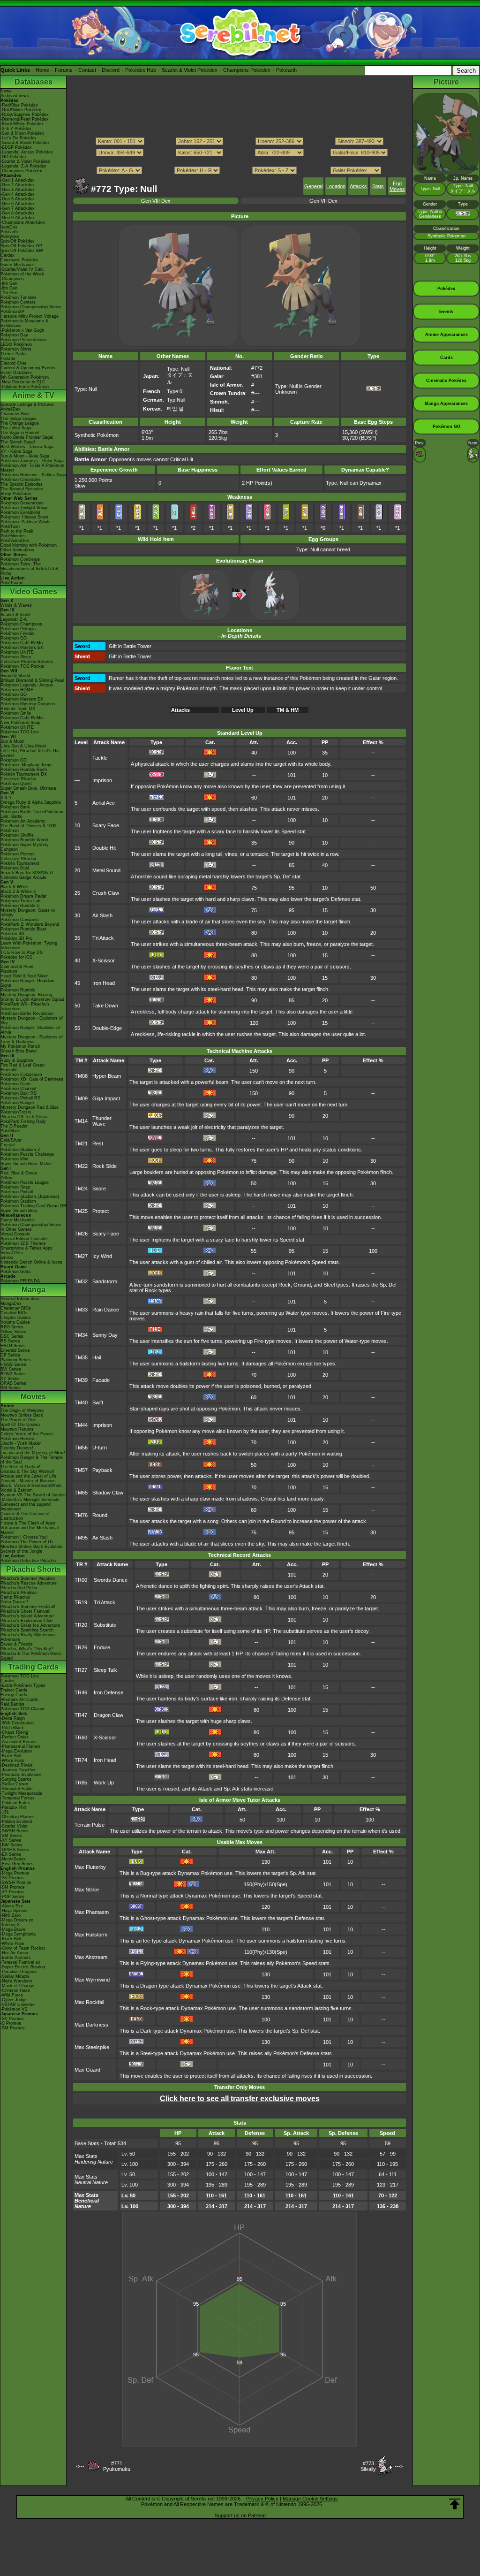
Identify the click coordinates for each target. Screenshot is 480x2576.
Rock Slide (105, 1166)
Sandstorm (105, 1281)
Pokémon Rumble (18, 990)
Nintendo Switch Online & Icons (31, 1262)
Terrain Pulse (90, 1825)
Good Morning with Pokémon (29, 545)
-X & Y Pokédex (16, 129)
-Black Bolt (11, 1756)
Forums (64, 70)
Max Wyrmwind (92, 1980)
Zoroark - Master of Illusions (28, 1481)
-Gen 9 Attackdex (18, 218)
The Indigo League (19, 419)
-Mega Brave (13, 1929)
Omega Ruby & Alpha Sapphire (31, 802)
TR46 (81, 1692)
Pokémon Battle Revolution (27, 1014)
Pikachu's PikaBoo (19, 1593)
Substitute (105, 1625)
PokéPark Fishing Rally (23, 1121)
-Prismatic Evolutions (21, 1775)
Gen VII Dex (323, 201)
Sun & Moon (12, 741)
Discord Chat (13, 363)
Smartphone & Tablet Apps (26, 1248)
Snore (99, 1189)
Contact (87, 70)
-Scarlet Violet (14, 1826)
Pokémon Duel (15, 868)
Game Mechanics (18, 265)
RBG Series (12, 1327)
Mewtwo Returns (17, 1429)
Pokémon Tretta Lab (20, 901)
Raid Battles (12, 1704)
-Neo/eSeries (13, 1859)
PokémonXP (12, 312)
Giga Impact (106, 1098)
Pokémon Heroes (17, 1439)
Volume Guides (15, 1322)
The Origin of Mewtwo (22, 1410)
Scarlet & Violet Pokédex (190, 70)
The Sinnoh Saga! (18, 442)
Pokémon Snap (15, 1187)
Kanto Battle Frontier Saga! (27, 437)
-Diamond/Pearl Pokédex (25, 119)
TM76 (81, 1515)
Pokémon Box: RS (19, 1093)
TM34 (81, 1335)
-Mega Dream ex (17, 1920)
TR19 (81, 1602)
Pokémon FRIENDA (20, 1281)
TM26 (81, 1234)
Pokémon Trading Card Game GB (33, 1206)
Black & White (14, 887)
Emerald (8, 1070)
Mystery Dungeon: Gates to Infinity (28, 913)
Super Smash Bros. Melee (26, 1164)
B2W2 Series (13, 1374)
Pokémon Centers (18, 302)
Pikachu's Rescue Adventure (29, 1583)
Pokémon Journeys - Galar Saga (32, 461)
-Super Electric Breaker (23, 1967)
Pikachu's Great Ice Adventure (30, 1625)
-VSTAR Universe (18, 2004)
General (313, 186)
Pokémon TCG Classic (23, 1709)
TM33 (81, 1310)
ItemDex (9, 227)
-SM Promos (13, 1887)
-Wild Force (12, 1995)
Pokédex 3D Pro (16, 938)
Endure (102, 1647)
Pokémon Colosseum (21, 1075)
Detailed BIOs (14, 1313)
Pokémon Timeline (19, 297)
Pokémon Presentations (24, 340)
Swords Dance (111, 1580)
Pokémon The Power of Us (27, 1542)
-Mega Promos (15, 1873)
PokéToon (10, 526)
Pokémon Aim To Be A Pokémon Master (32, 468)
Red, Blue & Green (19, 1173)
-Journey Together (18, 1770)
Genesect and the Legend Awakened (26, 1507)
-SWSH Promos (16, 1882)
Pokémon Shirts (16, 349)
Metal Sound (106, 870)
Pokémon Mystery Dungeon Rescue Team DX (28, 706)
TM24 (81, 1189)
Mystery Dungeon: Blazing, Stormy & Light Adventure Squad (32, 997)
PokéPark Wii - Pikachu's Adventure (25, 1006)
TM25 (81, 1211)
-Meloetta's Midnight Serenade (30, 1500)
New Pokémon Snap (20, 723)
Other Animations (17, 550)
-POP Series (12, 1897)
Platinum (9, 971)
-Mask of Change (17, 1986)
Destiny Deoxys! (17, 1448)
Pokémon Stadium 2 (20, 1150)
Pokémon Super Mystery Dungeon (25, 847)
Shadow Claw (108, 1493)
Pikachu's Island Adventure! (28, 1616)
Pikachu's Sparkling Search (27, 1630)
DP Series (10, 1355)
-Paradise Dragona (19, 1972)
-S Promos (11, 2023)
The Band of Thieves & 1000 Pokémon (28, 828)
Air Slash (102, 915)
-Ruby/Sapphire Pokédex (25, 114)
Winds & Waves (16, 605)
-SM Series (11, 1836)
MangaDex (11, 1303)
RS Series (10, 1341)
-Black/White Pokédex (22, 124)
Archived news (15, 96)
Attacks (358, 186)
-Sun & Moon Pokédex (22, 133)
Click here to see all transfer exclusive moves (240, 2099)
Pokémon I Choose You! (24, 1537)
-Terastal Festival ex (20, 1962)
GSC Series (12, 1336)
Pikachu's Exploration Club (26, 1621)
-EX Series (11, 1854)
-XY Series (11, 1840)
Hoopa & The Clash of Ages (28, 1523)
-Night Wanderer (16, 1981)
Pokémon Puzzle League (25, 1182)
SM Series (11, 1388)
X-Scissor (104, 960)
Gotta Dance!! (14, 1602)
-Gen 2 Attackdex (18, 185)
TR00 (81, 1580)
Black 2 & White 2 (18, 892)
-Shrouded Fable (16, 1789)
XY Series (10, 1379)
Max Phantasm (92, 1912)
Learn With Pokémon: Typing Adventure (29, 945)
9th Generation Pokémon (25, 377)
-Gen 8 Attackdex (18, 213)
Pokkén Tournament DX (24, 774)
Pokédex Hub (141, 70)
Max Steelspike (92, 2047)
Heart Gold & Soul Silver (24, 976)
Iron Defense (109, 1692)
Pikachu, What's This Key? (27, 1649)
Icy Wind (102, 1256)
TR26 (81, 1647)
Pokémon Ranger (17, 1103)
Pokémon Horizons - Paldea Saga (33, 475)
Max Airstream (91, 1957)
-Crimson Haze (15, 1990)
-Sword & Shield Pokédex (25, 143)
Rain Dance (106, 1310)
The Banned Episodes (22, 489)
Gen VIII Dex (156, 201)
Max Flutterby (90, 1867)
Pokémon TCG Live (20, 732)
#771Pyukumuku (117, 2466)
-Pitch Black (12, 1728)
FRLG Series (13, 1346)
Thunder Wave (102, 1121)
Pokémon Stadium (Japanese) (30, 1197)
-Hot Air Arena (14, 1953)
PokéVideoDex (15, 541)
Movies (33, 1397)
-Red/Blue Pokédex (19, 105)
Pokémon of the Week (22, 274)
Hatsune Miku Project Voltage (30, 316)
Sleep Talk (105, 1670)
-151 (5, 1812)
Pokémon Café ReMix (22, 643)
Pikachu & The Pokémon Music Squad (31, 1656)
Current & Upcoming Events (28, 368)
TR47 (81, 1715)
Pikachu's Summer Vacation (28, 1578)
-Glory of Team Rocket (23, 1948)
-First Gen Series (17, 1864)
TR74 (81, 1760)
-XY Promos (12, 1892)
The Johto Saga (16, 428)
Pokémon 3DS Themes (23, 1243)
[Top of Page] (455, 2504)
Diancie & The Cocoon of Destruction (25, 1516)
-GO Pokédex (14, 157)
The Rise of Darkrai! (20, 1467)
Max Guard (87, 2070)
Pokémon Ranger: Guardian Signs (27, 983)
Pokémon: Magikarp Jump (26, 765)
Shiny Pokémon (16, 494)
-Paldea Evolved (16, 1821)
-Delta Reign (13, 1718)
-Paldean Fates (15, 1803)
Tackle (100, 758)
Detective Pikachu (18, 779)
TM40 (81, 1402)
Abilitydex (10, 236)
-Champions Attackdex (23, 222)
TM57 (81, 1470)
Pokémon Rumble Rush (24, 770)
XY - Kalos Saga (16, 451)
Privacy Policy (262, 2499)
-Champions (12, 279)
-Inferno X (10, 1925)
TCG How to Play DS (22, 953)
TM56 (81, 1448)
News (6, 91)
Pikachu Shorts (34, 1569)
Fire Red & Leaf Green (22, 1065)
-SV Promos (12, 1878)
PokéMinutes (13, 536)
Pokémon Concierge (20, 559)
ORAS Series (13, 1383)
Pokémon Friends (18, 633)
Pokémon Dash (15, 1084)
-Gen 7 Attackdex (18, 208)
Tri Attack (103, 938)
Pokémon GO (14, 638)
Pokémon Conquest (20, 920)
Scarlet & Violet (15, 615)
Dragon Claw (109, 1715)
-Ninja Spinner (14, 1911)
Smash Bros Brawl (19, 1051)
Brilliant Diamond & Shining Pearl (32, 680)
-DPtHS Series (15, 1850)
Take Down (105, 1006)
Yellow (7, 1178)
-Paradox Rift (13, 1807)
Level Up (243, 710)
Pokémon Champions (21, 624)
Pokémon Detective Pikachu (28, 1561)
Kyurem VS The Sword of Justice (33, 1495)
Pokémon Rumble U (20, 906)
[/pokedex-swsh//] (240, 161)
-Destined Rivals (17, 1765)
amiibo (7, 1258)
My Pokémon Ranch (20, 1046)
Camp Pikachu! (15, 1597)
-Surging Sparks (16, 1779)
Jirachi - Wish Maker (21, 1443)
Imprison (102, 780)
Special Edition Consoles (25, 1239)
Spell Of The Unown (20, 1425)
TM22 (81, 1166)
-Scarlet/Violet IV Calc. (23, 269)
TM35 (81, 1357)
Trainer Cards (14, 1690)
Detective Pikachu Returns (27, 662)
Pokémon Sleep (16, 657)
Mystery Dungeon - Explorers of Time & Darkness (32, 1039)
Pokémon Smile (16, 713)
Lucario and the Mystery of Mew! (33, 1453)
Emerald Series (15, 1350)
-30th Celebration (17, 1723)
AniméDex (11, 409)
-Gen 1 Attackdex (18, 180)
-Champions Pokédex (21, 171)
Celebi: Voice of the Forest (27, 1434)
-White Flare (12, 1761)
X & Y (6, 798)
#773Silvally (368, 2466)
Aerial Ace (104, 803)
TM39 (81, 1380)
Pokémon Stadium (18, 1201)
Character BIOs (16, 1308)
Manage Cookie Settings (310, 2499)
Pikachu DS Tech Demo (24, 1117)
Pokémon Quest (16, 784)
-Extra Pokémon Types (23, 1685)
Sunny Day (105, 1335)
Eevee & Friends (17, 1644)
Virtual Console (15, 1234)
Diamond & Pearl (17, 967)
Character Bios (15, 414)
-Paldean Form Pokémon (25, 387)
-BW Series (11, 1845)
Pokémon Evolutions (20, 512)
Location (336, 186)
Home (42, 70)
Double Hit (104, 848)
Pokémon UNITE (17, 652)
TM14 (81, 1121)
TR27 (81, 1670)
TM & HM (288, 710)
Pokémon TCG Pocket (22, 666)
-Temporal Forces (18, 1798)
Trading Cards (33, 1667)
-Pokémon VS (14, 2009)
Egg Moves (397, 186)
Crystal (7, 1145)
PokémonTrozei (16, 1112)
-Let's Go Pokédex (19, 138)
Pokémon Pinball (17, 1192)
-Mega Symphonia (18, 1934)
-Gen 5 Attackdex (18, 199)
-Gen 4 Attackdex (18, 194)
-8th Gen (9, 288)
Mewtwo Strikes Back (22, 1415)
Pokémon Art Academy (23, 821)
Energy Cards (14, 1695)
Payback (102, 1470)
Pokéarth (286, 70)
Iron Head (104, 983)
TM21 (81, 1143)
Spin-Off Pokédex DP (21, 246)
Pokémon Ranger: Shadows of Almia (30, 1030)
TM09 (81, 1098)
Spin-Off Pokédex (18, 241)
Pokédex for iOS (16, 957)
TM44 (81, 1425)
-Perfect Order (14, 1737)
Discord (111, 70)
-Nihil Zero (11, 1915)
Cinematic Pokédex (19, 260)
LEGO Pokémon (16, 344)
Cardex (7, 255)
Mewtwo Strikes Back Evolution (31, 1547)
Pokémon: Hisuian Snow (24, 517)
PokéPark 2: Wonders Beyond (30, 924)
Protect (101, 1211)
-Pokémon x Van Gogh (22, 330)
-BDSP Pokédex (16, 147)
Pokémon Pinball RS (20, 1098)
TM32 (81, 1281)
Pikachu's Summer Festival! (28, 1607)
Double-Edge (107, 1028)
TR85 (81, 1783)
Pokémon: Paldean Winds (26, 522)
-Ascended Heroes (19, 1742)
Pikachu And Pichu (19, 1588)
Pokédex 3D (12, 934)
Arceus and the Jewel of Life (28, 1476)
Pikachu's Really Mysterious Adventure (28, 1637)
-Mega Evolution (16, 1751)
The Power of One (18, 1420)
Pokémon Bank (15, 807)
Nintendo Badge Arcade (23, 877)
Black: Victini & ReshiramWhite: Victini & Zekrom (32, 1488)
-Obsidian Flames (18, 1817)
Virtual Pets (12, 1253)
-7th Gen (9, 293)
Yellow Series (13, 1332)
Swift (98, 1402)
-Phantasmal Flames (21, 1746)
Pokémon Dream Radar (23, 896)
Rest (98, 1143)
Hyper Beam (107, 1076)
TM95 (81, 1538)
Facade (101, 1380)
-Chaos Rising (14, 1732)
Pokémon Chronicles (21, 480)
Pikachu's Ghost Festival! (26, 1611)
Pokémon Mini (14, 1159)
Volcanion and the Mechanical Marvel (30, 1530)
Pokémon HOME (17, 690)
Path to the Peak (17, 531)
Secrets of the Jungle (21, 1551)
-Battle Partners (16, 1958)
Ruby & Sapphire (17, 1060)
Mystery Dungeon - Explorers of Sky (32, 1021)
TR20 (81, 1625)
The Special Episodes (22, 484)
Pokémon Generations (22, 503)
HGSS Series (13, 1364)
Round (100, 1515)
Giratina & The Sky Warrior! (27, 1471)
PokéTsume (12, 583)
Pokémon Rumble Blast (23, 929)
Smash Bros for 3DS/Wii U (27, 873)
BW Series (11, 1369)
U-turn (100, 1448)
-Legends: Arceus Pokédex (27, 152)
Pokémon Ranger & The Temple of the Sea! (32, 1460)
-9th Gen (9, 283)
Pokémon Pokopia (18, 629)
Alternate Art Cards (19, 1700)
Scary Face (106, 825)
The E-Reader (14, 1126)
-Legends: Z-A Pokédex (23, 166)
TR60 (81, 1738)
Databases (34, 82)
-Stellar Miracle (15, 1976)
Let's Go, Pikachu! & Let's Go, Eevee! (30, 753)
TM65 (81, 1493)
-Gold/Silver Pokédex (21, 110)
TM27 (81, 1256)
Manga (34, 1290)
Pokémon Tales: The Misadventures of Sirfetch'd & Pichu (29, 569)
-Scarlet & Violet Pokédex (25, 161)
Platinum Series (16, 1360)
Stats (378, 186)
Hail (97, 1357)
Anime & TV (33, 395)
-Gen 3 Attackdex (18, 190)
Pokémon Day (14, 335)
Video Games (34, 591)
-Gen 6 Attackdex (18, 204)
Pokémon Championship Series (31, 307)
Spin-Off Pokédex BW (22, 251)
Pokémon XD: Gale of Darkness (32, 1079)
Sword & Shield (15, 676)
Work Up (104, 1783)
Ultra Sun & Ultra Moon (23, 746)
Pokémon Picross (18, 854)
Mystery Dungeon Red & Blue (30, 1107)
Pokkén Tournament (20, 863)
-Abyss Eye (12, 1906)
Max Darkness (91, 2025)
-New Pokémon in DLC (23, 382)
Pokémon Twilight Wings (25, 508)
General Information (20, 1299)
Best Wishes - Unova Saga (27, 447)
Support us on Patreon (240, 2515)
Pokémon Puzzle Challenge (27, 1154)
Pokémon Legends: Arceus (27, 685)
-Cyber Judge (14, 2000)
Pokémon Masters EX (22, 648)
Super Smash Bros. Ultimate (28, 788)
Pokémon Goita (15, 1272)
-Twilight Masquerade (21, 1793)
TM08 (81, 1076)
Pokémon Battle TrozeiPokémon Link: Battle (32, 814)
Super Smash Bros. (19, 1211)
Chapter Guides (16, 1318)
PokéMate (10, 1131)
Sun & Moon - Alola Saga (25, 456)
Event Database (16, 373)
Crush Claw (106, 893)
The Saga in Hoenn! (20, 433)
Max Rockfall (89, 2002)
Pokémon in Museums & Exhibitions (24, 323)
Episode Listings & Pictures (27, 404)
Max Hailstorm (91, 1935)
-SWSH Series (15, 1831)
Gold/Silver (11, 1140)
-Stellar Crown (14, 1784)
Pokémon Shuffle (17, 835)
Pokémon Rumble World (24, 840)
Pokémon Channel (18, 1089)
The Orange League (20, 423)
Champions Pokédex (247, 70)
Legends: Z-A (14, 619)
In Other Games (16, 1229)
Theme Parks (14, 354)
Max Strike (87, 1890)
